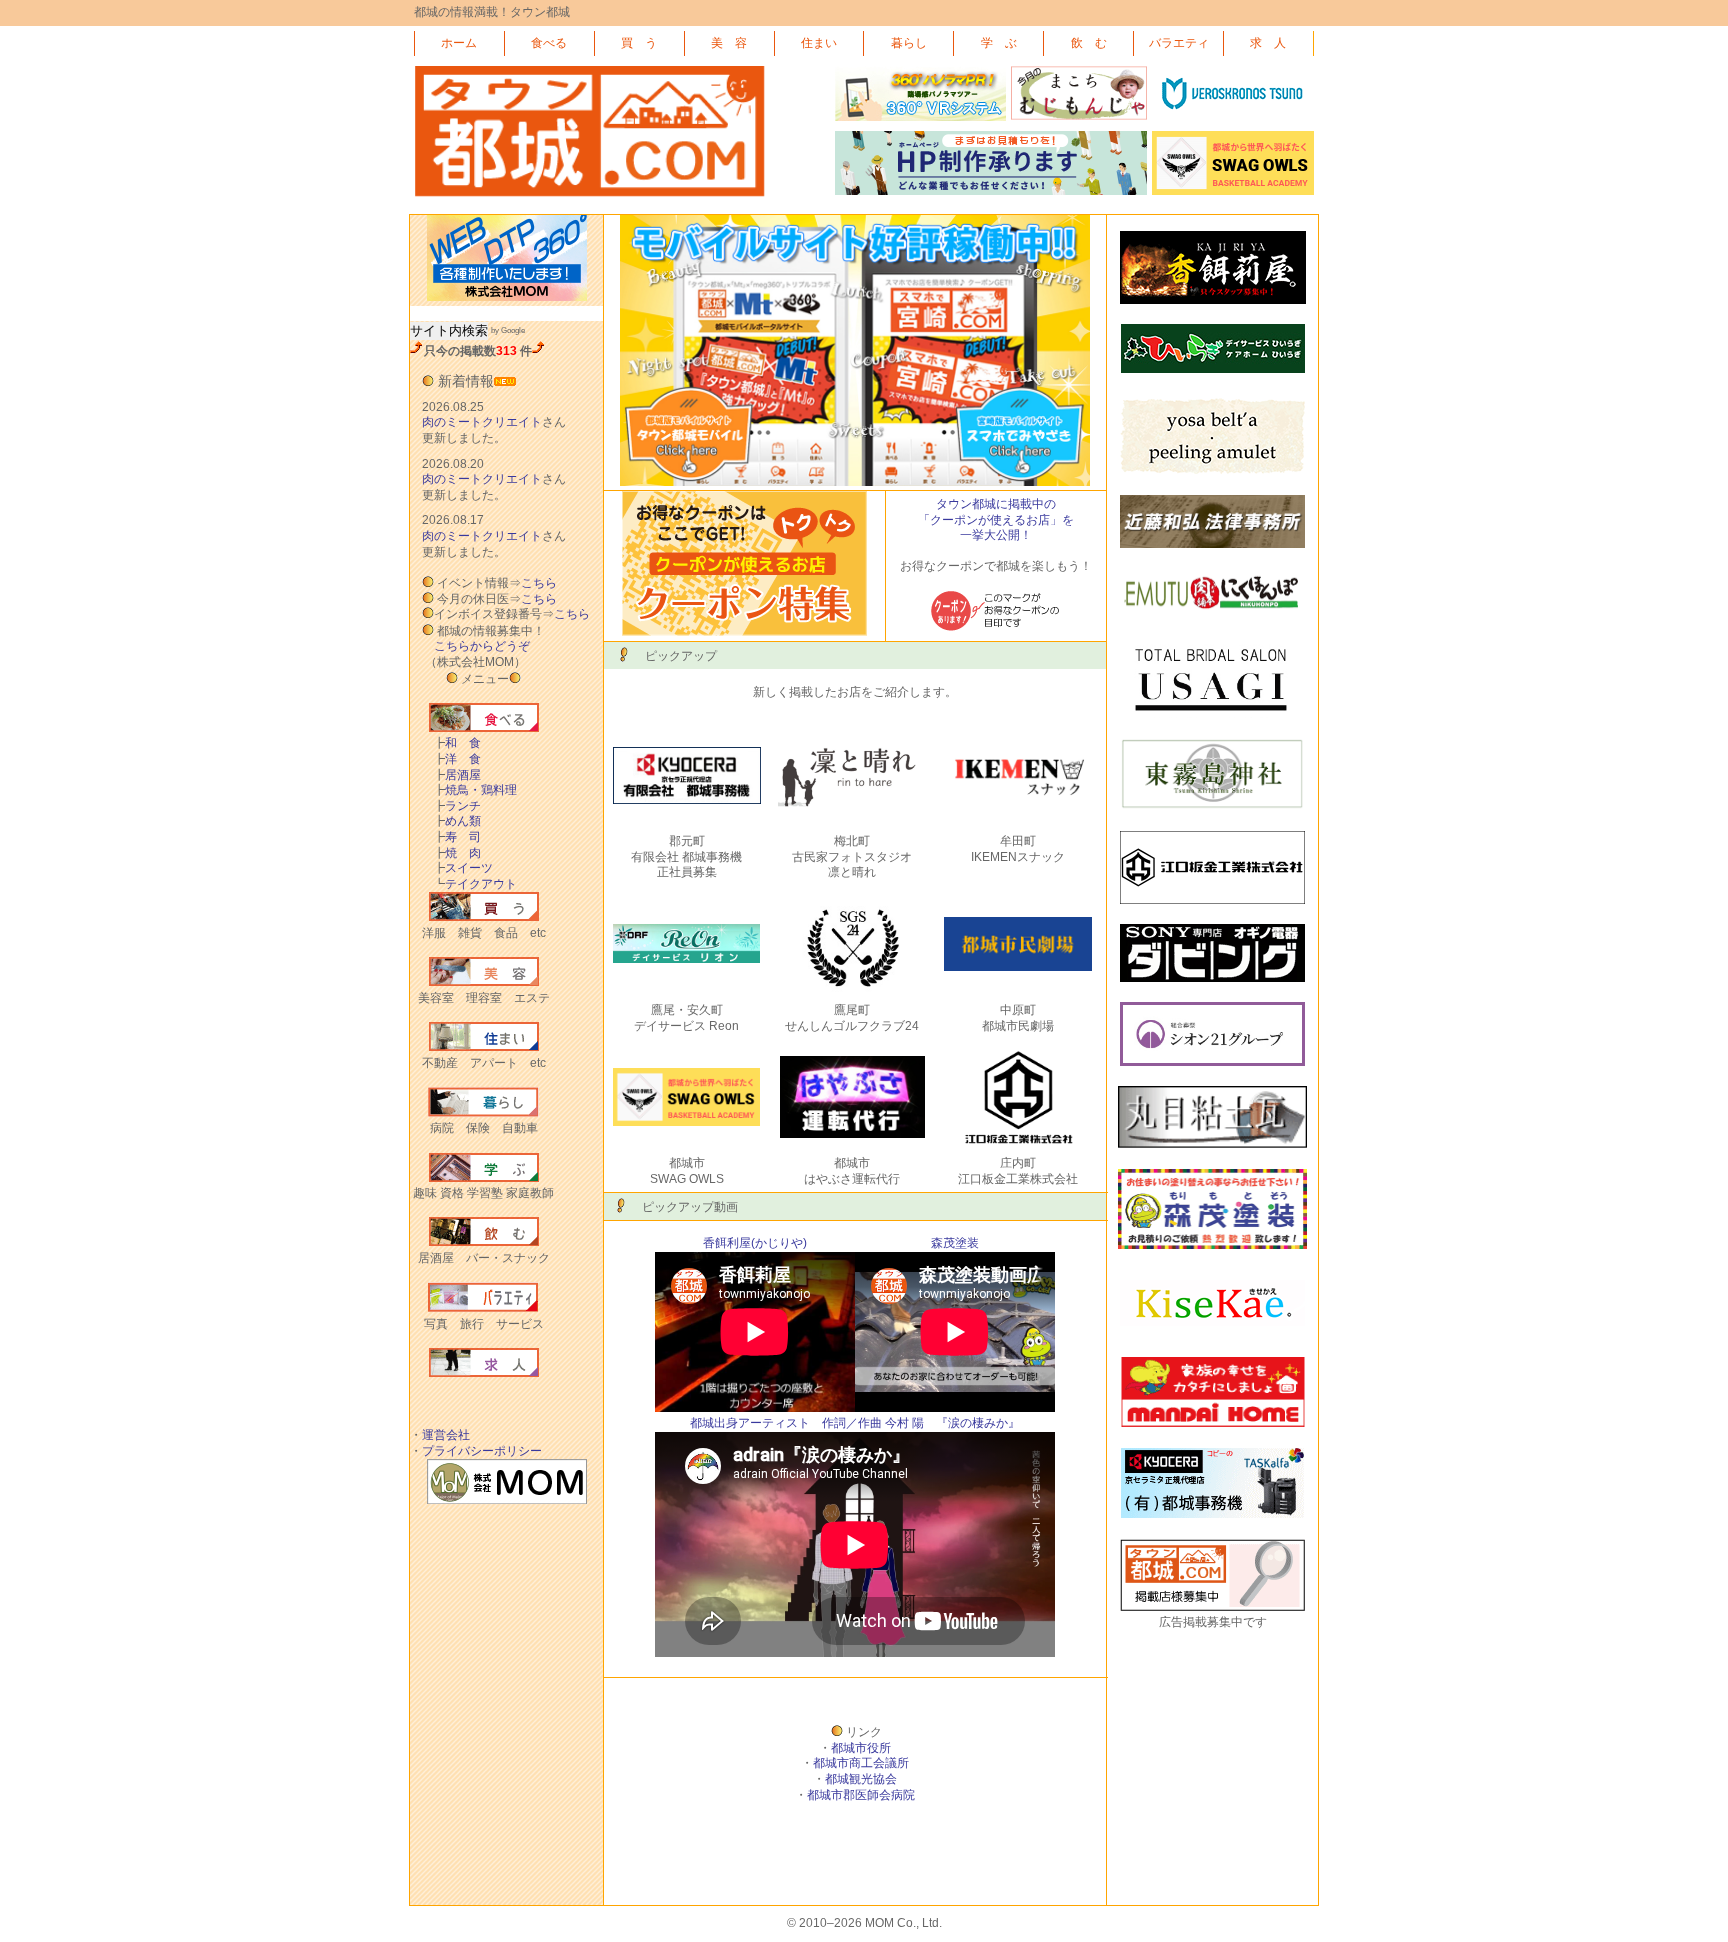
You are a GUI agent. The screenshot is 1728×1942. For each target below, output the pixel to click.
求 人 (1268, 43)
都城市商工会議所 (861, 1763)
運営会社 (446, 1435)
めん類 (457, 821)
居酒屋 (457, 775)
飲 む (1089, 43)
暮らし (909, 43)
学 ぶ (999, 43)
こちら (539, 583)
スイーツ (463, 868)
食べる (549, 43)
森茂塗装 (955, 1243)
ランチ (457, 806)
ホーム (459, 43)
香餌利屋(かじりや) (755, 1243)
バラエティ (1179, 43)
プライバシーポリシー (482, 1451)
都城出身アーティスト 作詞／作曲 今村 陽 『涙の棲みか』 (855, 1423)
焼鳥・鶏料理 (475, 790)
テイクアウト (475, 884)
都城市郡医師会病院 (861, 1795)
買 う (639, 43)
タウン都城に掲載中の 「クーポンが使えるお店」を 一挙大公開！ (996, 519)
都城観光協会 (861, 1779)
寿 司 (457, 837)
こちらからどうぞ (482, 646)
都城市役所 (861, 1748)
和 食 (457, 743)
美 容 (729, 43)
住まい (819, 43)
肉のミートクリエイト (482, 422)
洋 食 (457, 759)
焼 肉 (457, 853)
